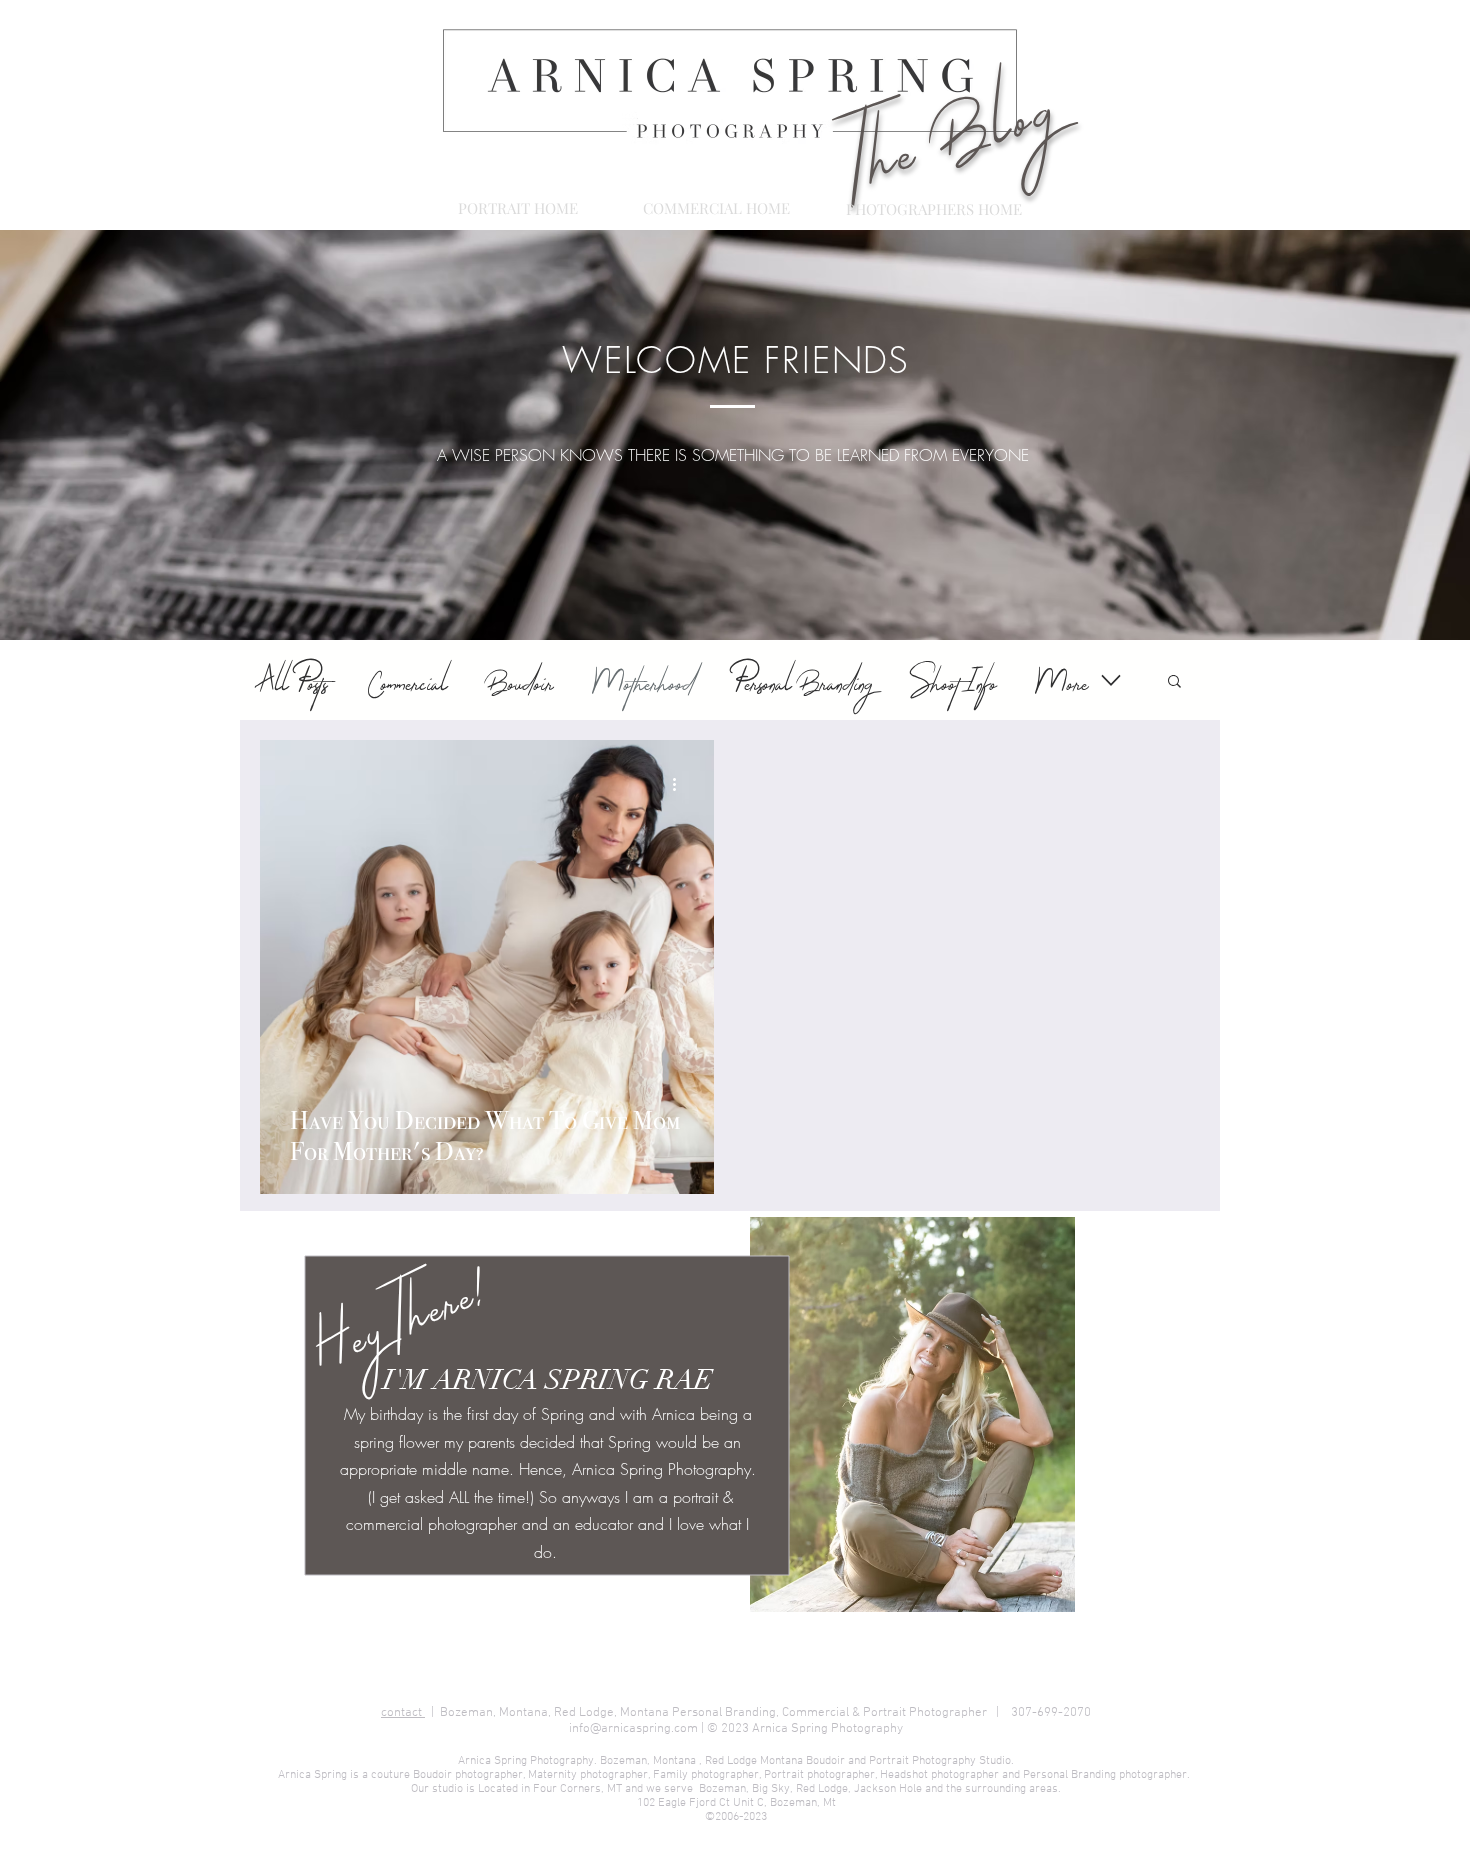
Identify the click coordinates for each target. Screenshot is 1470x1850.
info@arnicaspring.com (633, 1729)
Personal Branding (803, 680)
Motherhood (644, 680)
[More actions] (681, 784)
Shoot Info (955, 680)
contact (403, 1713)
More (1062, 680)
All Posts (293, 680)
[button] (1174, 682)
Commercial (407, 680)
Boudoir (521, 680)
